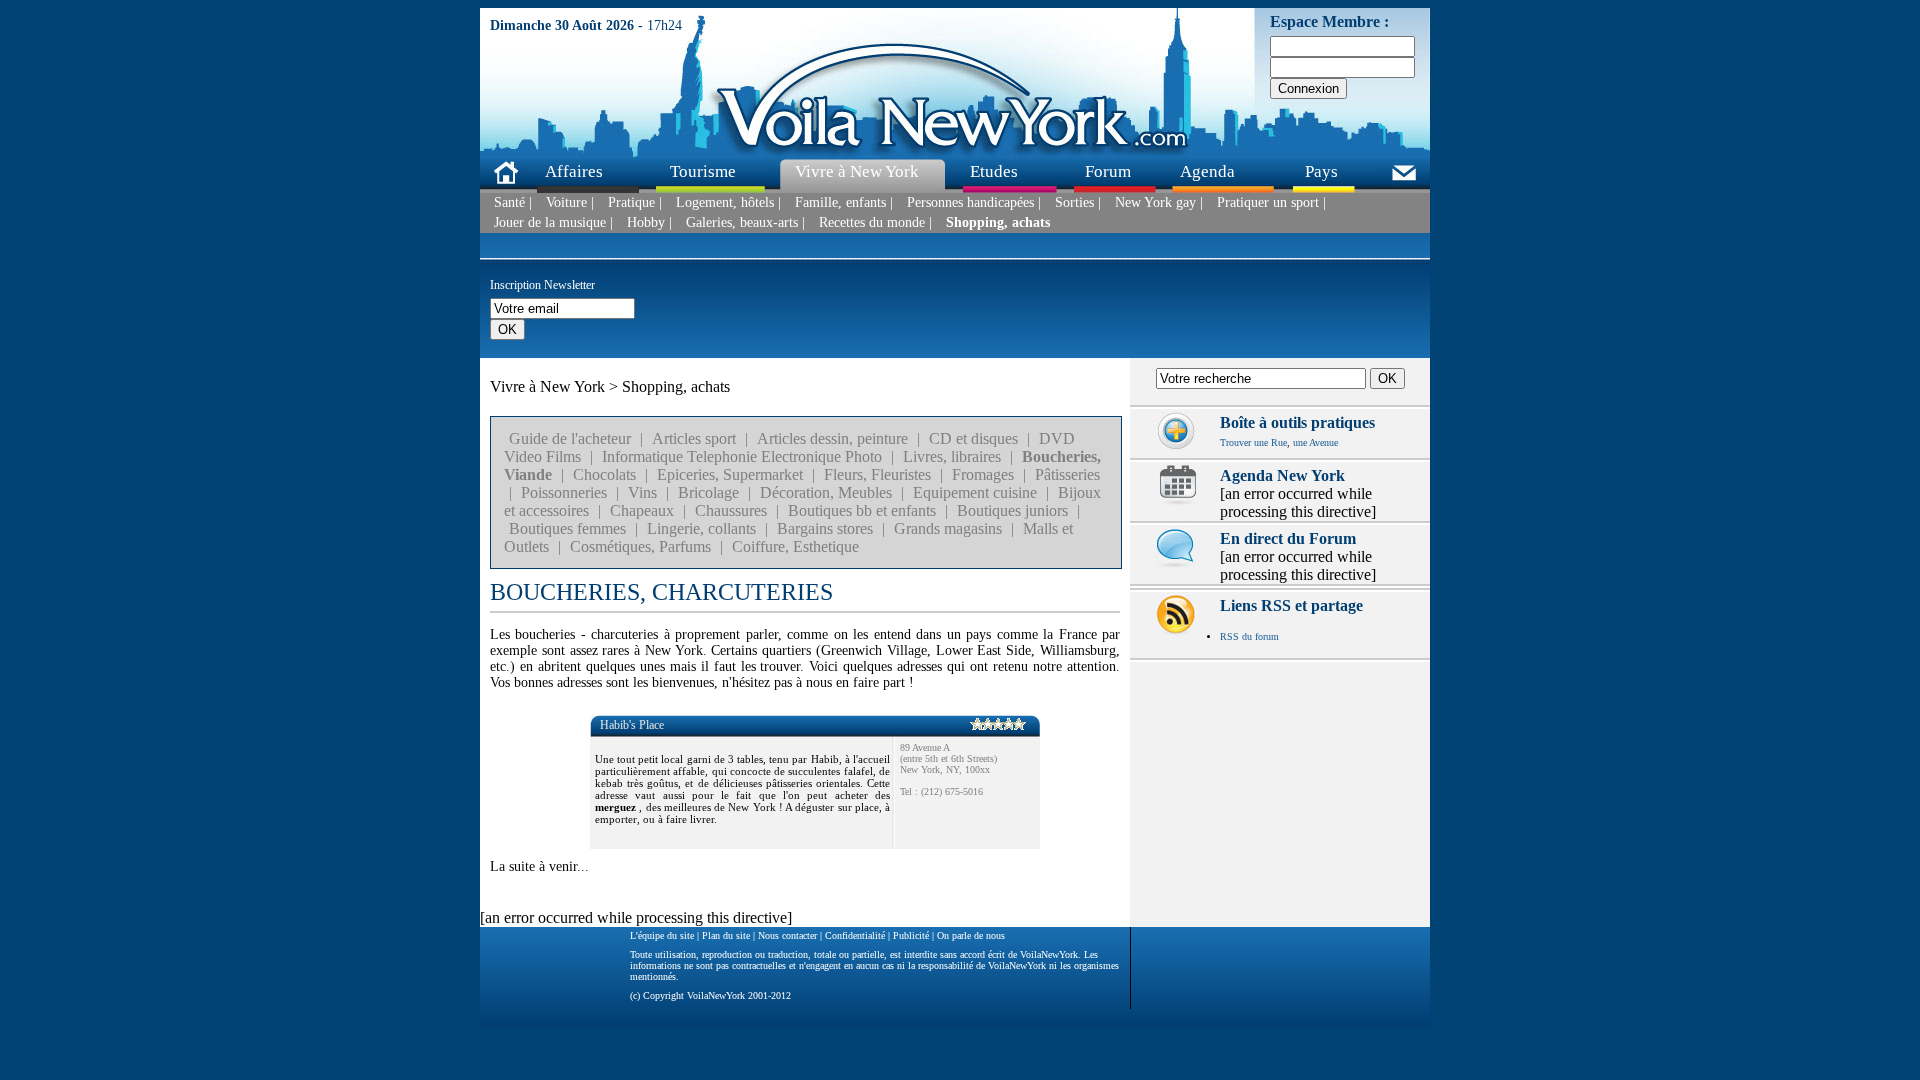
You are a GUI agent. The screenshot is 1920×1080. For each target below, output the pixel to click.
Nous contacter (787, 935)
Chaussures (731, 510)
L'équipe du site (662, 935)
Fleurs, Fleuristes (877, 474)
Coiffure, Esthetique (795, 546)
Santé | (513, 203)
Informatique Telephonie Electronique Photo (742, 456)
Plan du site (726, 935)
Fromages (983, 474)
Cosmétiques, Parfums (640, 546)
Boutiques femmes (567, 528)
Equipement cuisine (975, 492)
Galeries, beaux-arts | (745, 223)
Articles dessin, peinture (832, 438)
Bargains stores (825, 528)
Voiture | (570, 203)
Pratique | (635, 203)
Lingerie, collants (701, 528)
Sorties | (1078, 203)
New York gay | (1159, 203)
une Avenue (1315, 442)
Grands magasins (948, 528)
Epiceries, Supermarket (730, 474)
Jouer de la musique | (553, 223)
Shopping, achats (998, 223)
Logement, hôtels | (728, 203)
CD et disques (973, 438)
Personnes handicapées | (974, 203)
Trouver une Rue (1253, 442)
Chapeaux (642, 510)
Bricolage (708, 492)
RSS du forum (1249, 636)
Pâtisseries (1067, 474)
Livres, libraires (952, 456)
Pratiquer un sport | (1271, 203)
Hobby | (649, 223)
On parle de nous (971, 935)
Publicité (911, 935)
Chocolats (604, 474)
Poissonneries (564, 492)
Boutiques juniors (1012, 510)
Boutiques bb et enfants (862, 510)
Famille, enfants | (844, 203)
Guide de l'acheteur (570, 438)
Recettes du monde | (875, 223)
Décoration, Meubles (826, 492)
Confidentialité (855, 935)
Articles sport (694, 438)
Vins (642, 492)
